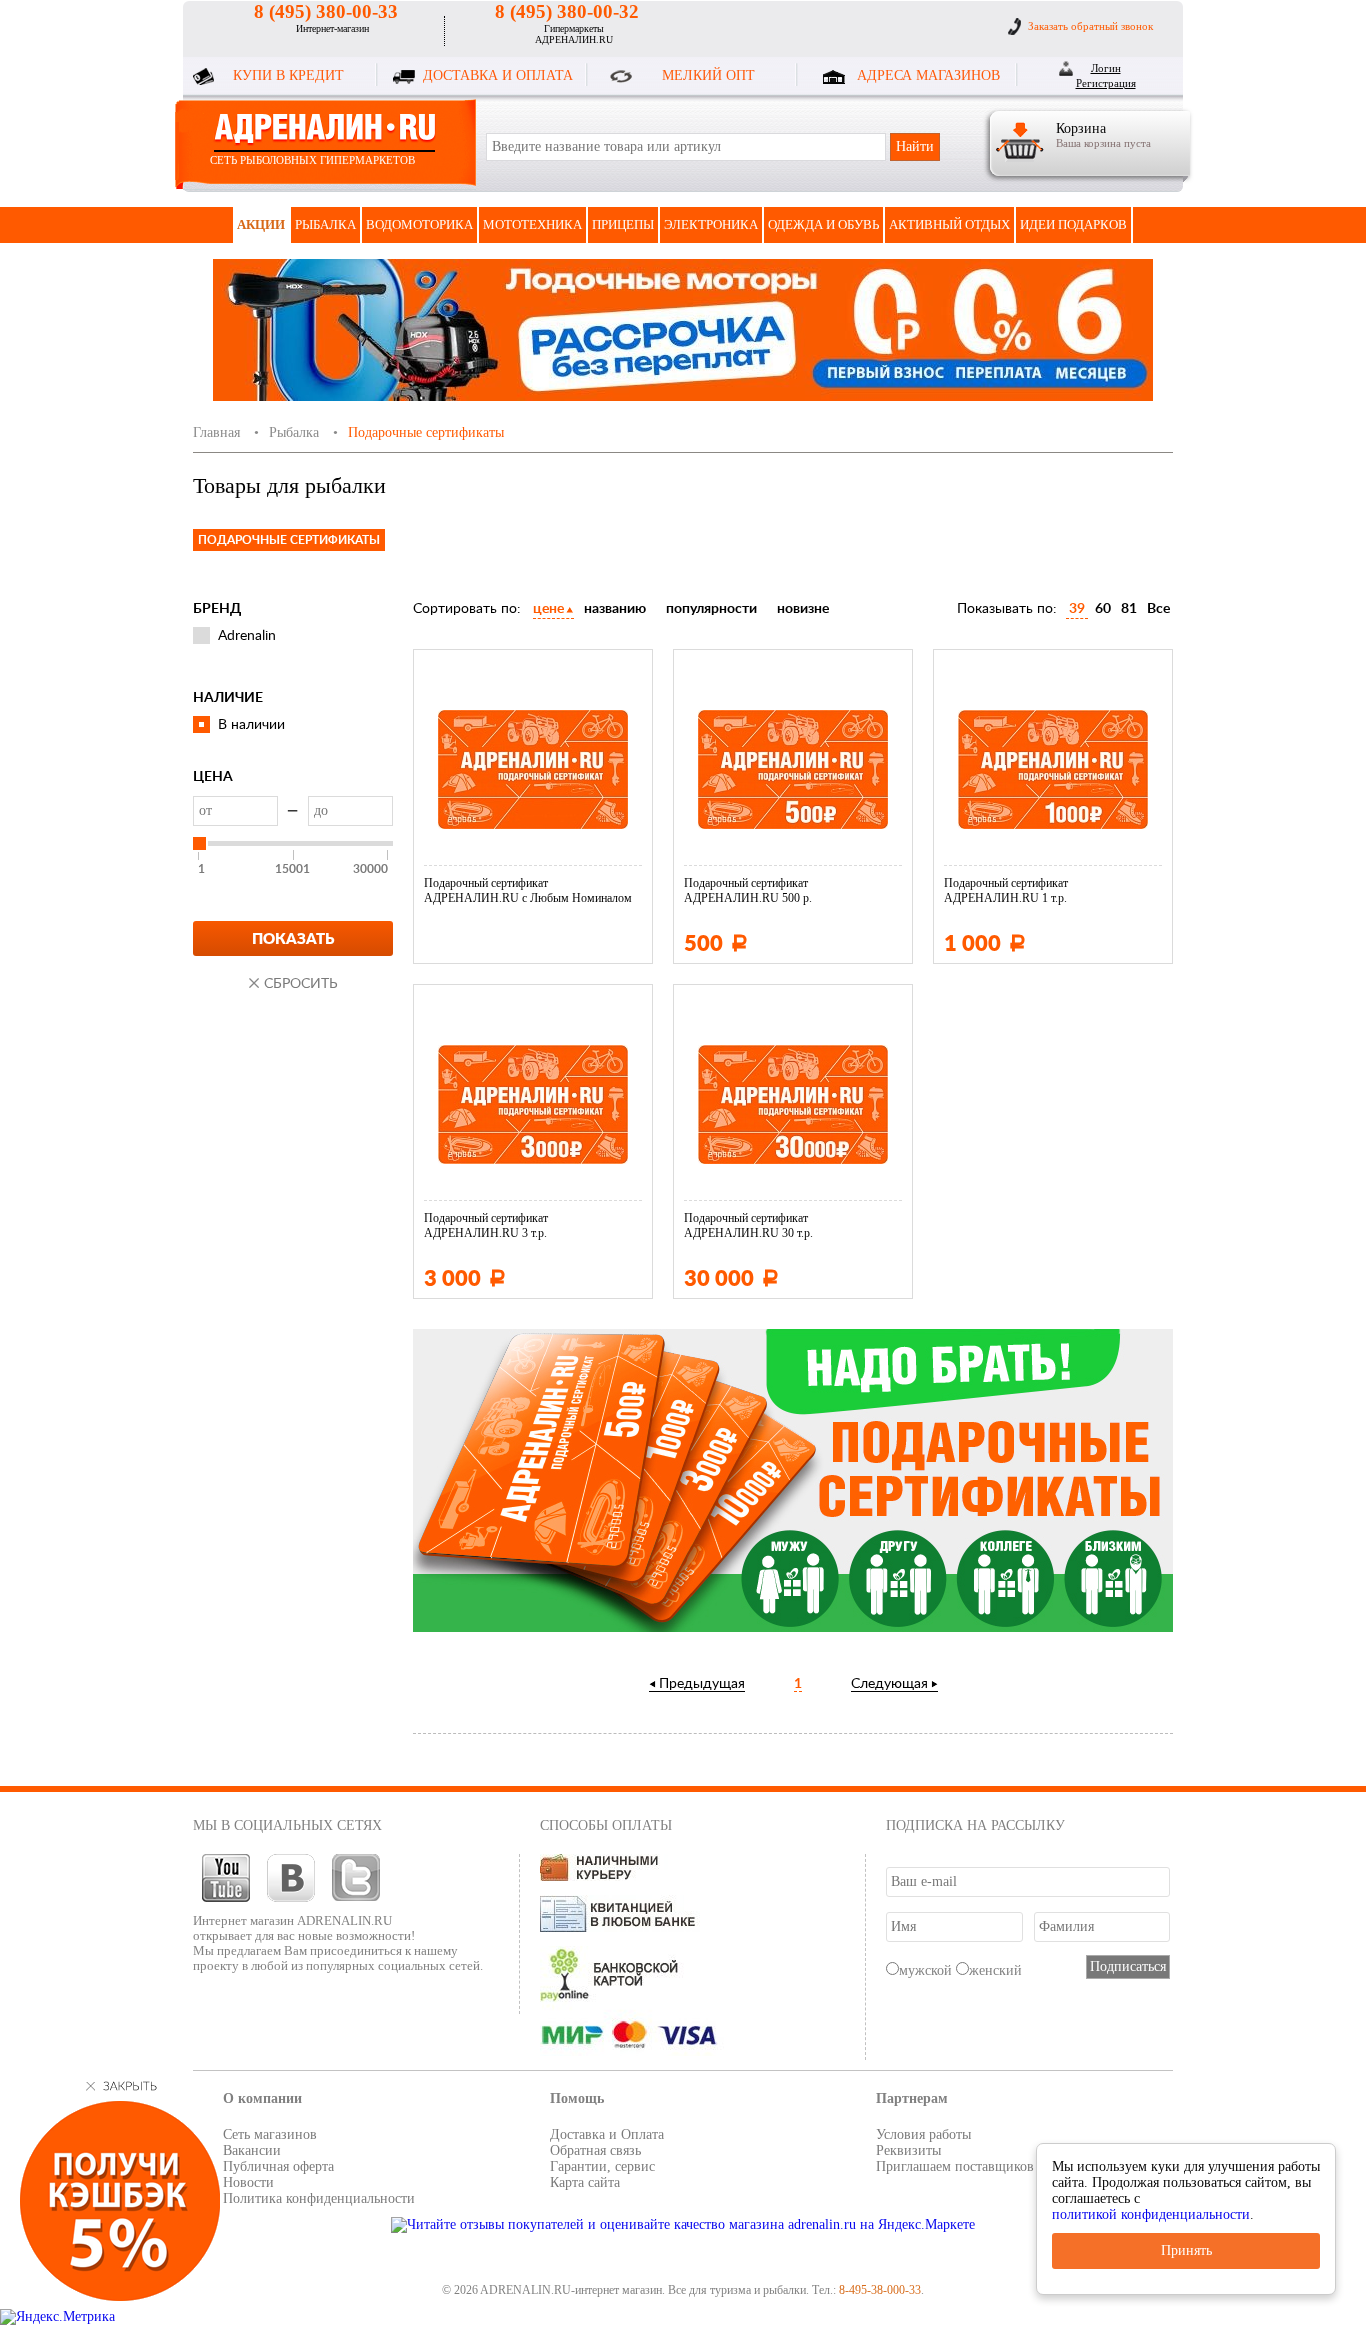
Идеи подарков (1073, 224)
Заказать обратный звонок (1090, 26)
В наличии (251, 725)
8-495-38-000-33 (880, 2290)
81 (1129, 609)
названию (615, 609)
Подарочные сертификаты (289, 540)
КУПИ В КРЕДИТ (288, 75)
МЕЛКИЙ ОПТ (708, 75)
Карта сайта (585, 2182)
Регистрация (1106, 83)
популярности (711, 609)
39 (1077, 609)
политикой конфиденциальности (1151, 2214)
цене (548, 609)
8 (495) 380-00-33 (326, 11)
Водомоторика (419, 224)
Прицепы (623, 224)
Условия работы (923, 2134)
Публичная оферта (278, 2166)
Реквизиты (908, 2150)
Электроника (711, 224)
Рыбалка (325, 224)
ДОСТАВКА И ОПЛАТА (498, 75)
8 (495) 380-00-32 (567, 11)
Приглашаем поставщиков (955, 2166)
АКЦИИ (261, 224)
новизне (803, 609)
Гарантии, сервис (602, 2166)
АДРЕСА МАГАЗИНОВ (928, 75)
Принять (1186, 2250)
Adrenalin (247, 636)
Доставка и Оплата (607, 2134)
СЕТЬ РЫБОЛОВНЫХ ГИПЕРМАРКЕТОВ (312, 160)
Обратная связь (595, 2150)
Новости (248, 2182)
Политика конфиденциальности (319, 2198)
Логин (1106, 68)
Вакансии (252, 2150)
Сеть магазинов (270, 2134)
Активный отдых (949, 224)
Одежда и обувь (823, 224)
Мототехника (532, 224)
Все (1158, 609)
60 (1103, 609)
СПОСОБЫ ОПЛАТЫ (606, 1825)
